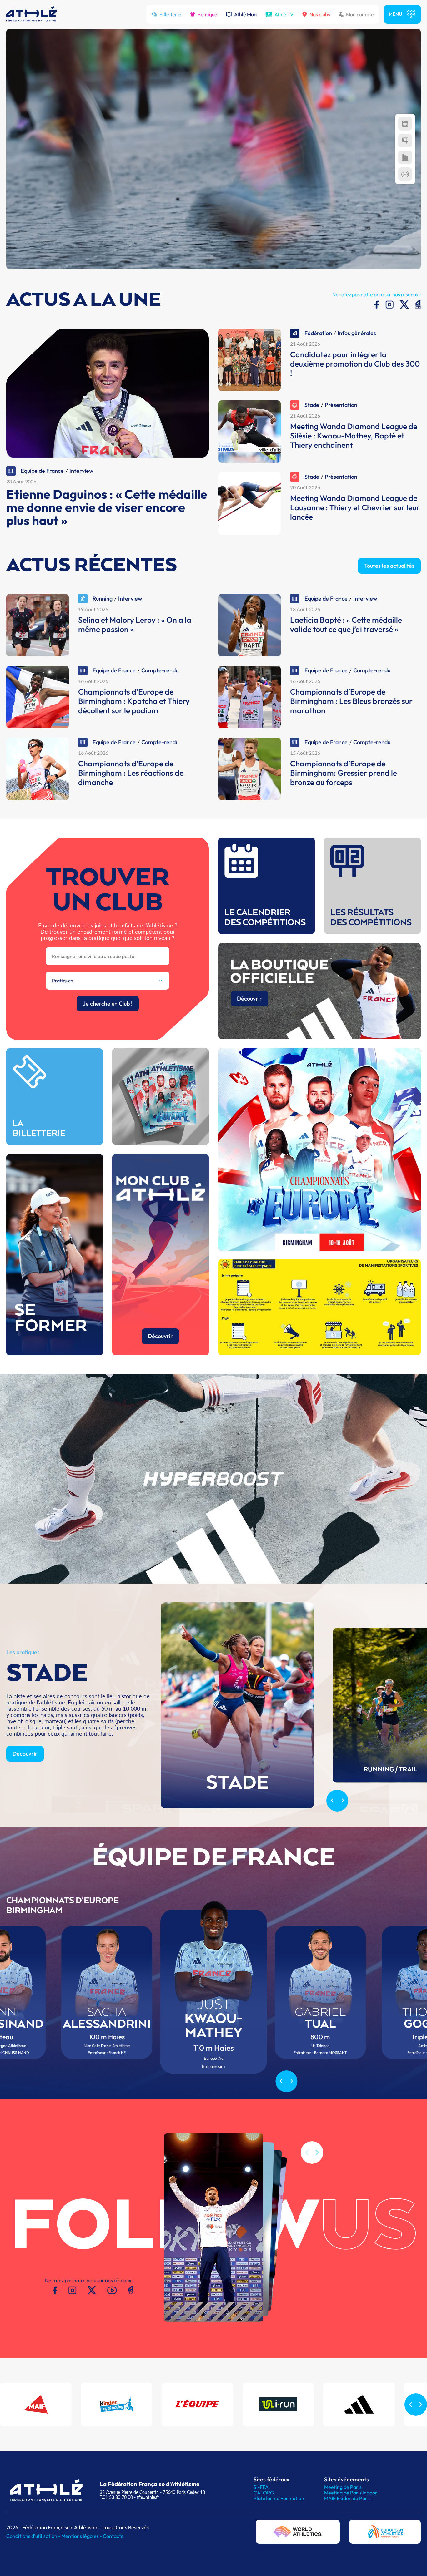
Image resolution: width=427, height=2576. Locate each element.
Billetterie (170, 14)
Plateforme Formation (279, 2498)
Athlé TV (284, 14)
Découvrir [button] (249, 999)
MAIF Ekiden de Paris (347, 2498)
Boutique (207, 14)
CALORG (264, 2493)
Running (103, 598)
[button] (317, 2153)
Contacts (113, 2536)
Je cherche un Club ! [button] (108, 1004)
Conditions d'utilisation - (34, 2536)
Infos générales (357, 333)
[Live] (405, 174)
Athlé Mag (245, 14)
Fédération (318, 333)
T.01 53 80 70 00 (116, 2497)
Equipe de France (42, 471)
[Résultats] (405, 141)
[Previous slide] (332, 1801)
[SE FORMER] (55, 1353)
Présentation (341, 405)
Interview (81, 471)
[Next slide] (343, 1801)
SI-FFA (261, 2487)
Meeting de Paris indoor (351, 2493)
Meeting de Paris (343, 2487)
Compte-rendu (160, 670)
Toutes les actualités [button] (389, 566)
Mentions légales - (82, 2536)
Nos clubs (320, 14)
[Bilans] (405, 157)
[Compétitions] (405, 124)
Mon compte (360, 14)
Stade (312, 405)
